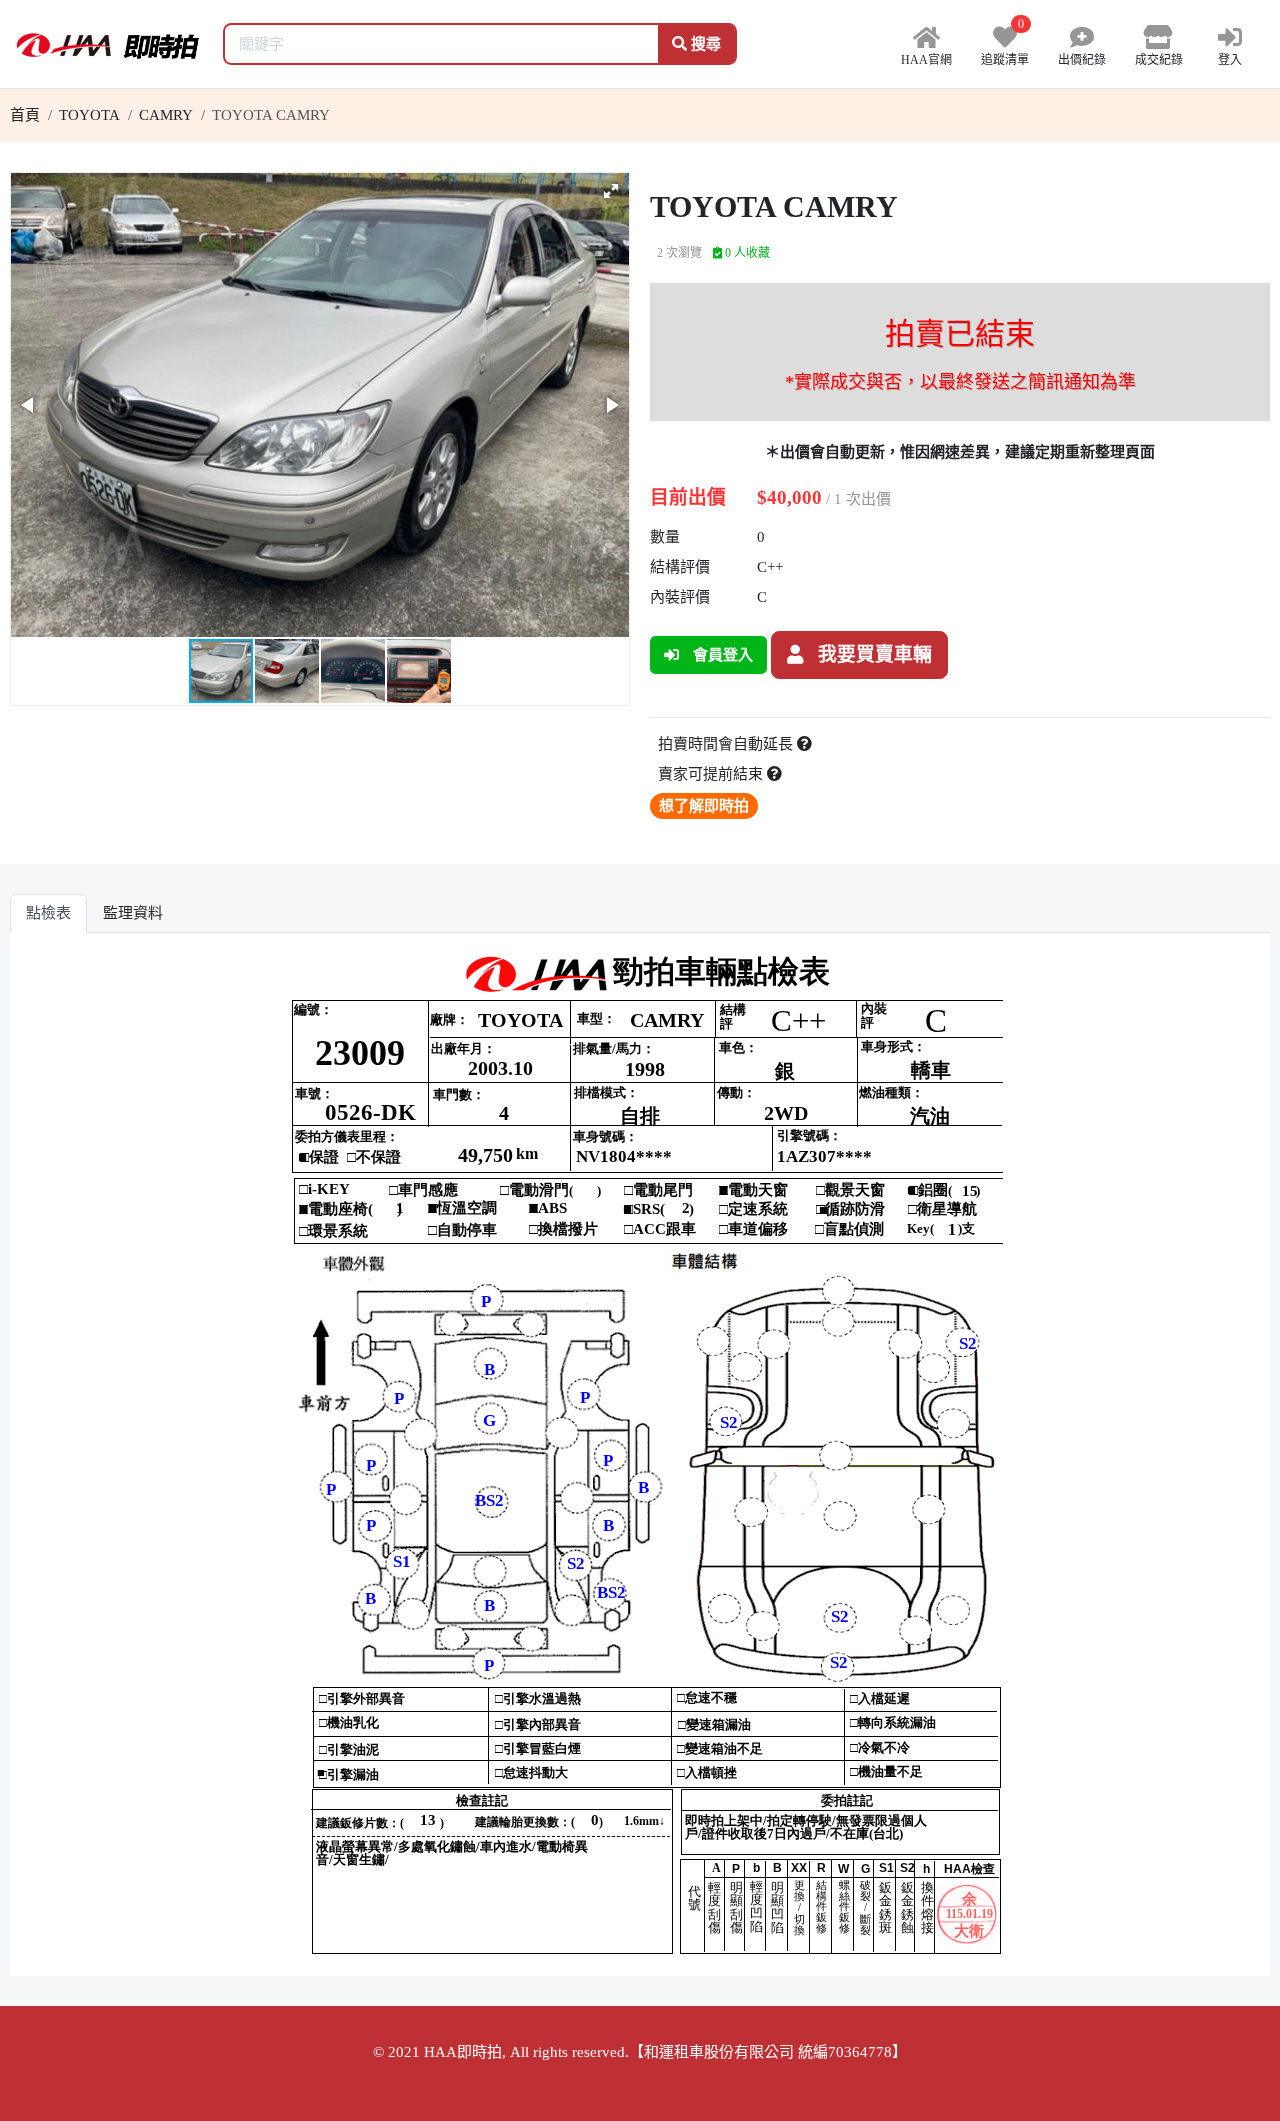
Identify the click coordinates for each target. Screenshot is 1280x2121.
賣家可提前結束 (712, 774)
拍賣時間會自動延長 (727, 744)
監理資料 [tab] (133, 913)
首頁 (25, 115)
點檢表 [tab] (48, 913)
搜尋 (704, 44)
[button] (611, 191)
